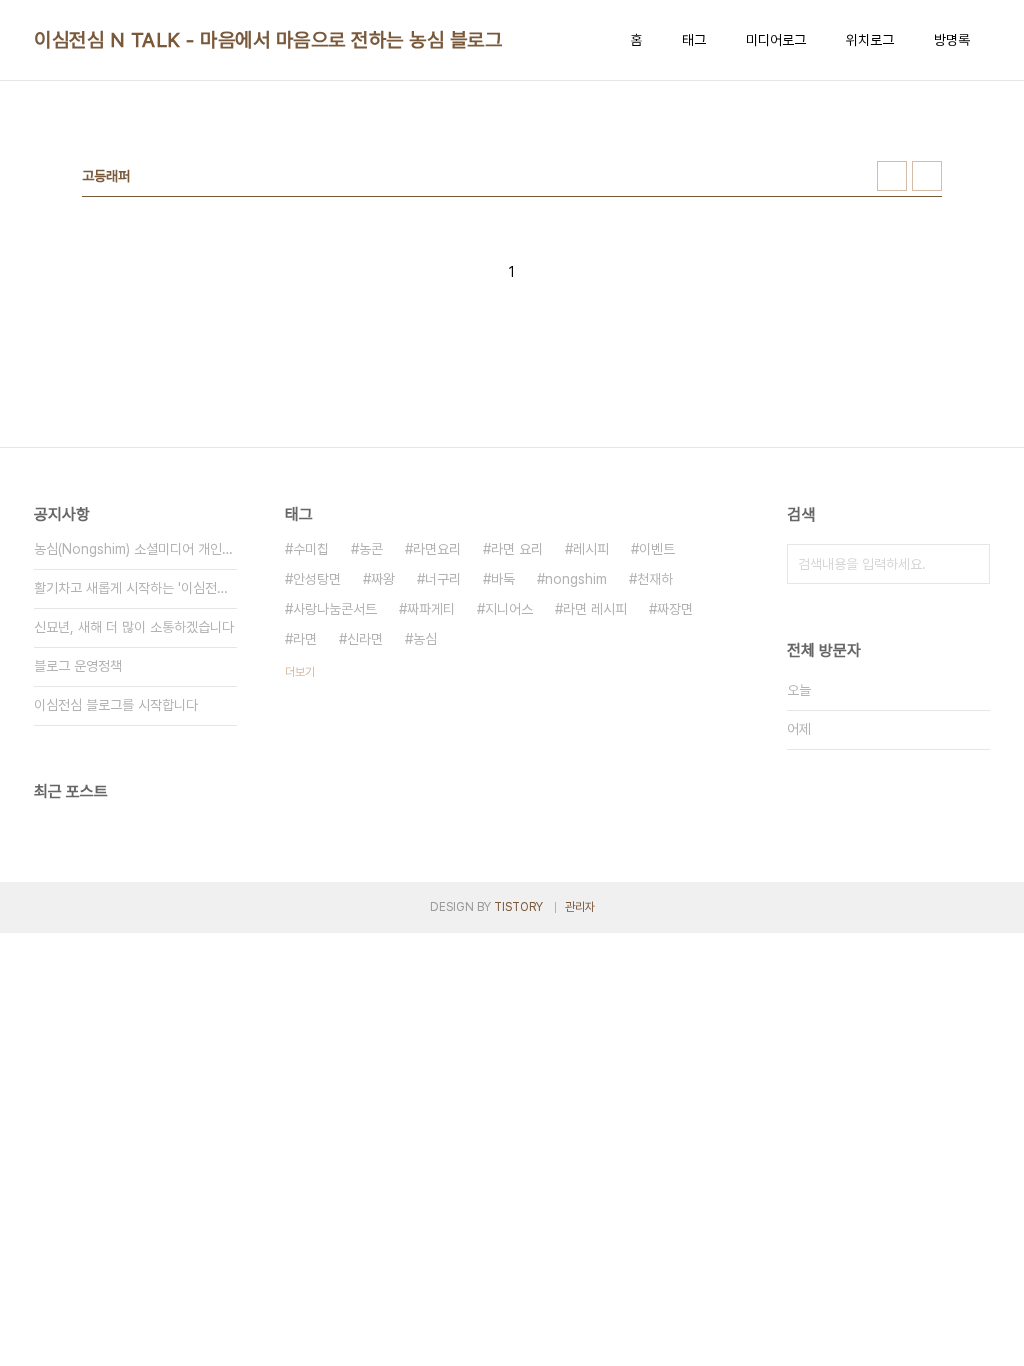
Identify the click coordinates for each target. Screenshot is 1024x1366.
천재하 (655, 579)
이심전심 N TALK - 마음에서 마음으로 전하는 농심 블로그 (268, 40)
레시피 (591, 549)
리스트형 (927, 176)
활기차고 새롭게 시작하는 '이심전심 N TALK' (135, 588)
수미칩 (311, 549)
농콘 (371, 549)
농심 (425, 639)
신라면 (365, 639)
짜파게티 (431, 609)
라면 (305, 639)
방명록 (952, 40)
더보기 (300, 672)
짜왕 (383, 579)
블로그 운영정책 (78, 666)
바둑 (503, 579)
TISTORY (518, 907)
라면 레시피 (595, 609)
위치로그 (870, 40)
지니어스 (509, 609)
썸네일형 (892, 176)
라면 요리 (517, 549)
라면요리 (437, 549)
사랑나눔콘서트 (335, 609)
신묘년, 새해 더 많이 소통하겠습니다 (134, 627)
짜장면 (675, 609)
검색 (970, 564)
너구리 (443, 579)
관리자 (580, 907)
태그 (694, 40)
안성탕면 (317, 579)
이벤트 (657, 549)
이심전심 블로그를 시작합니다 (116, 705)
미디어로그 (776, 40)
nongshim (576, 579)
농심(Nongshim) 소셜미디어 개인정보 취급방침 (135, 549)
